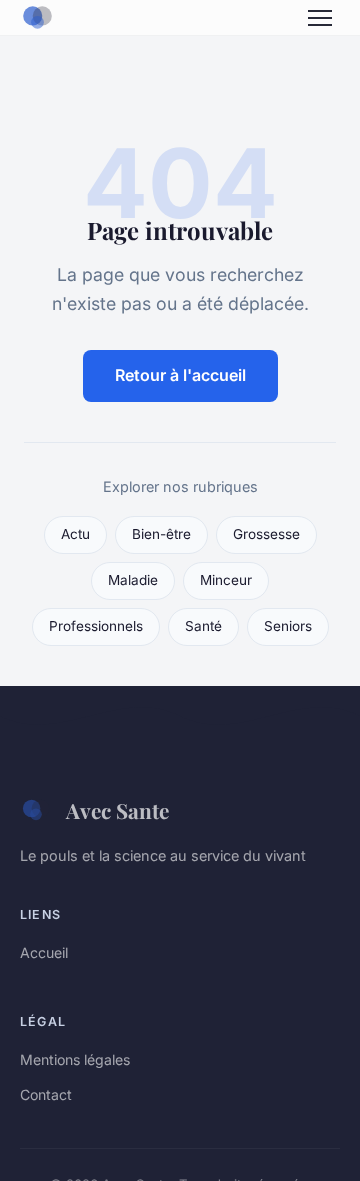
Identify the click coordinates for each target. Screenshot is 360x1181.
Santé (203, 626)
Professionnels (96, 626)
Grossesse (266, 534)
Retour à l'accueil (180, 375)
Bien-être (161, 534)
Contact (46, 1094)
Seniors (288, 626)
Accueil (44, 952)
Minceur (226, 580)
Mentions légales (75, 1059)
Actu (75, 534)
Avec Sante (117, 810)
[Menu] (320, 18)
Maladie (133, 580)
